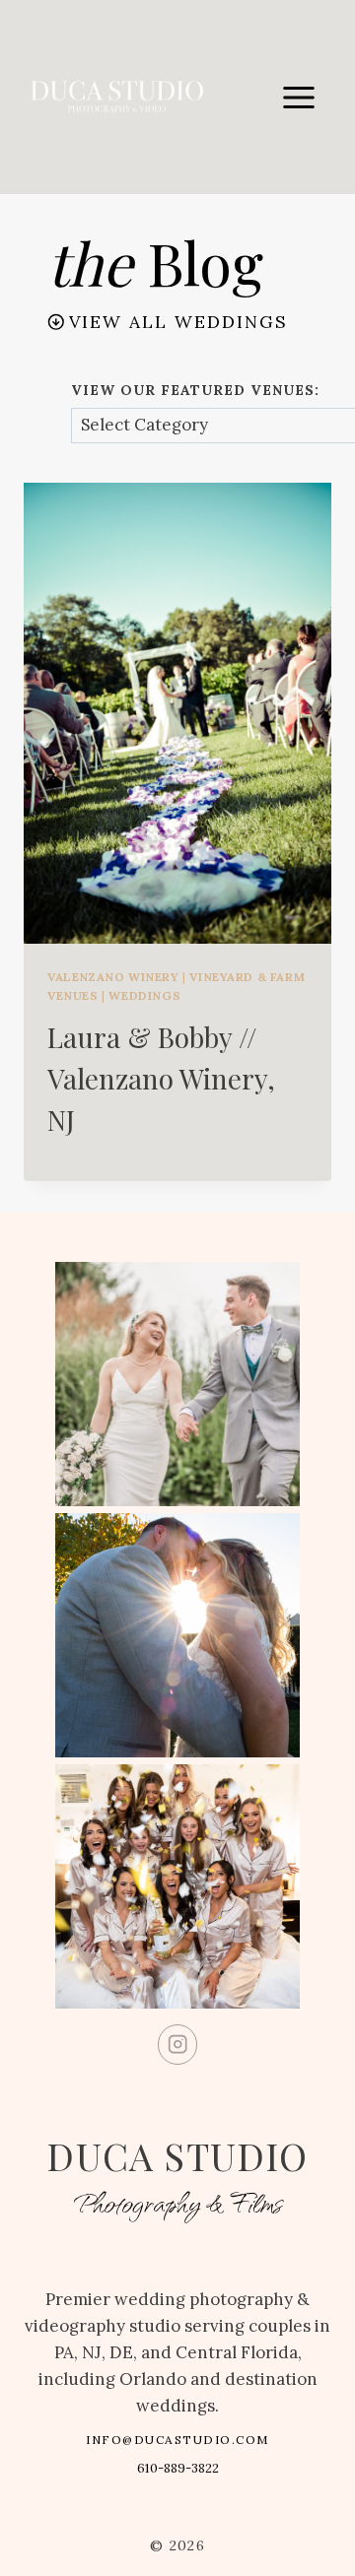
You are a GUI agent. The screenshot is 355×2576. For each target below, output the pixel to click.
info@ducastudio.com (177, 2440)
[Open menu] (298, 97)
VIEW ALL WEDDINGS (178, 322)
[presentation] (177, 713)
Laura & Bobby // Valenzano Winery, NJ (161, 1078)
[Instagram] (178, 2045)
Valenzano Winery (113, 977)
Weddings (144, 995)
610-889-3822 (178, 2468)
